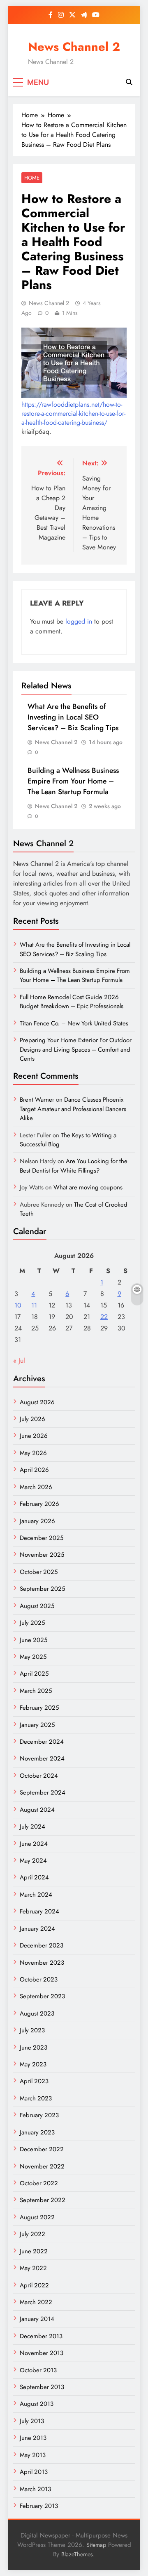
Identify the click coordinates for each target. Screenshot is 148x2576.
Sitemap (96, 2545)
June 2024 (34, 1844)
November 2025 (42, 1555)
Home (32, 178)
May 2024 (33, 1861)
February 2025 (39, 1708)
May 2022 (33, 2268)
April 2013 (34, 2472)
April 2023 (34, 2081)
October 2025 (39, 1572)
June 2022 (34, 2251)
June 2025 (34, 1640)
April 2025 (34, 1674)
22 (104, 1317)
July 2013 (32, 2421)
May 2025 (33, 1657)
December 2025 (42, 1538)
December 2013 (41, 2336)
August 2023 (37, 2013)
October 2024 (39, 1776)
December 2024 (42, 1742)
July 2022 (32, 2234)
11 (34, 1305)
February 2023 (39, 2115)
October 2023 (39, 1979)
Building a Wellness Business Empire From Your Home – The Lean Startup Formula (73, 781)
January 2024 (37, 1929)
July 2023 (32, 2030)
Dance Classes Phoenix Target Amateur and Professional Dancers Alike (73, 1109)
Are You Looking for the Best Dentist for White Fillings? (74, 1166)
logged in (79, 621)
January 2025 (37, 1725)
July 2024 (32, 1827)
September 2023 (42, 1996)
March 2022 (36, 2302)
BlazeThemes (77, 2554)
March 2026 (36, 1487)
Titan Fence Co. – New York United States (74, 1023)
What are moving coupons (88, 1187)
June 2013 (33, 2438)
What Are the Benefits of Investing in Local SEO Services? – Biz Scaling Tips (73, 717)
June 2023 (34, 2048)
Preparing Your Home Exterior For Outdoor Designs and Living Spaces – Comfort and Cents (76, 1049)
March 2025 (36, 1691)
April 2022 (34, 2285)
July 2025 (32, 1623)
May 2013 (33, 2455)
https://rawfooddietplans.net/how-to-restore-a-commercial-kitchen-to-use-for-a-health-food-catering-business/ (73, 413)
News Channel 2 (74, 47)
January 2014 (37, 2319)
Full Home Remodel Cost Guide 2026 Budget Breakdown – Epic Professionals (72, 1002)
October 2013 (38, 2370)
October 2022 (39, 2183)
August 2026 (37, 1402)
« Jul (19, 1361)
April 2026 (34, 1470)
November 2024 (42, 1758)
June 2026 (34, 1436)
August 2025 (37, 1606)
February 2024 (39, 1911)
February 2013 (39, 2506)
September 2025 (42, 1589)
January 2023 (37, 2132)
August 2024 (37, 1810)
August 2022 (37, 2217)
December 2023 (42, 1945)
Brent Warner (37, 1100)
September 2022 (43, 2200)
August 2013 (37, 2404)
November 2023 (42, 1963)
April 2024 (34, 1877)
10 (18, 1305)
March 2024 (36, 1895)
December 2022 (42, 2149)
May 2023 (33, 2064)
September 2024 (43, 1792)
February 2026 (39, 1504)
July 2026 (32, 1419)
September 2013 (42, 2387)
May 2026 (33, 1453)
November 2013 (42, 2353)
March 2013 (35, 2489)
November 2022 (42, 2166)
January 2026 (37, 1521)
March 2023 (36, 2098)
